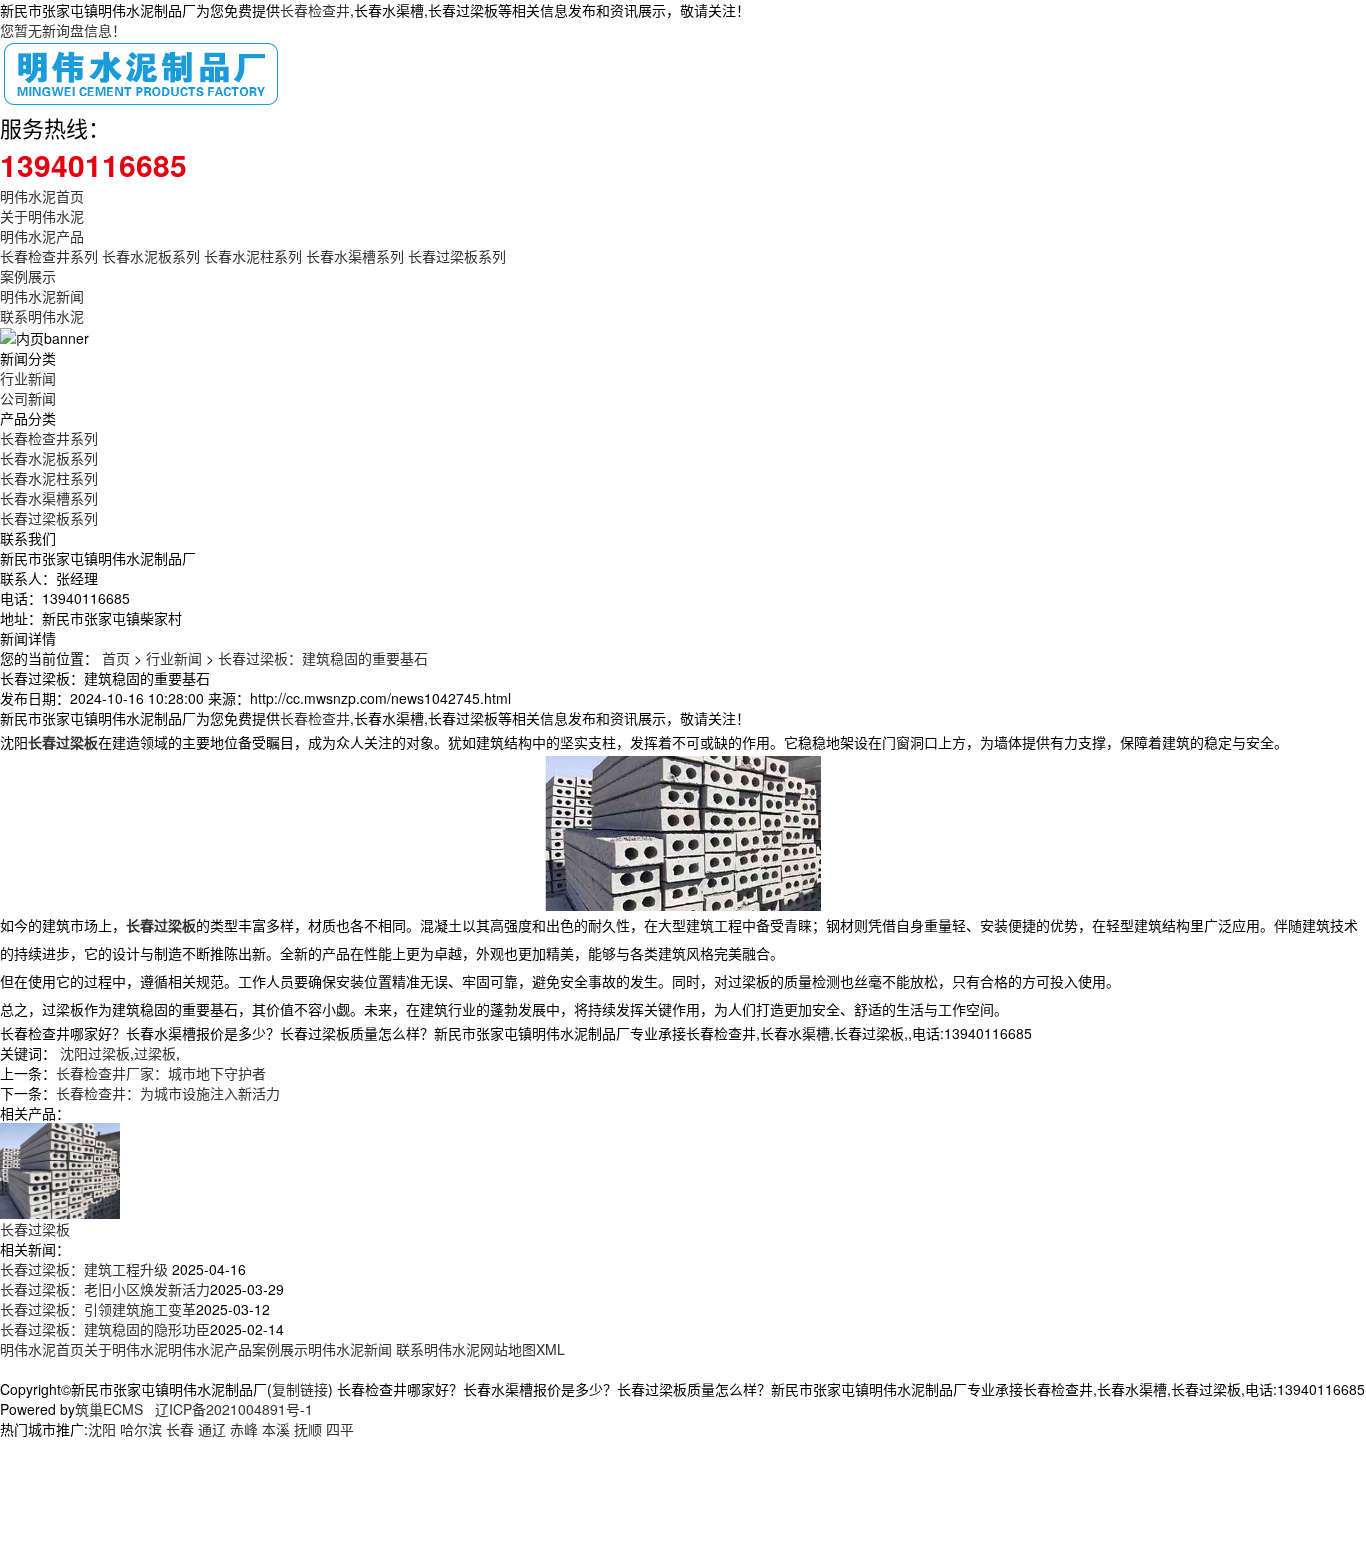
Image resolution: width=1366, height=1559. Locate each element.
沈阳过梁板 (95, 1053)
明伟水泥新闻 (42, 296)
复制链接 (300, 1389)
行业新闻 (28, 378)
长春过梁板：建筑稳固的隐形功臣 (105, 1329)
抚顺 (308, 1429)
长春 (180, 1429)
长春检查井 (315, 10)
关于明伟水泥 (42, 216)
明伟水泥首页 (42, 196)
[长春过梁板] (60, 1168)
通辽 (212, 1429)
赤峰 (244, 1429)
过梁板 (155, 1053)
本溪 (276, 1429)
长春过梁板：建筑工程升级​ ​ (86, 1269)
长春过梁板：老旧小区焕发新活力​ (105, 1289)
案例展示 (28, 276)
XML (550, 1349)
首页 (116, 658)
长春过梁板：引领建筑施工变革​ (98, 1309)
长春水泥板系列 (151, 256)
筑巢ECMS (109, 1409)
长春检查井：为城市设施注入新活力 (168, 1093)
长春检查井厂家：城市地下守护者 (161, 1073)
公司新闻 (28, 398)
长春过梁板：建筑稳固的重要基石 (323, 658)
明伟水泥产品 (42, 236)
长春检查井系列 (49, 256)
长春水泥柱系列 (253, 256)
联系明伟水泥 (42, 316)
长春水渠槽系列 (355, 256)
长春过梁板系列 (457, 256)
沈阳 (102, 1429)
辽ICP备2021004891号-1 (234, 1409)
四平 (340, 1429)
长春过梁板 (35, 1229)
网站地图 (508, 1349)
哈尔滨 (141, 1429)
